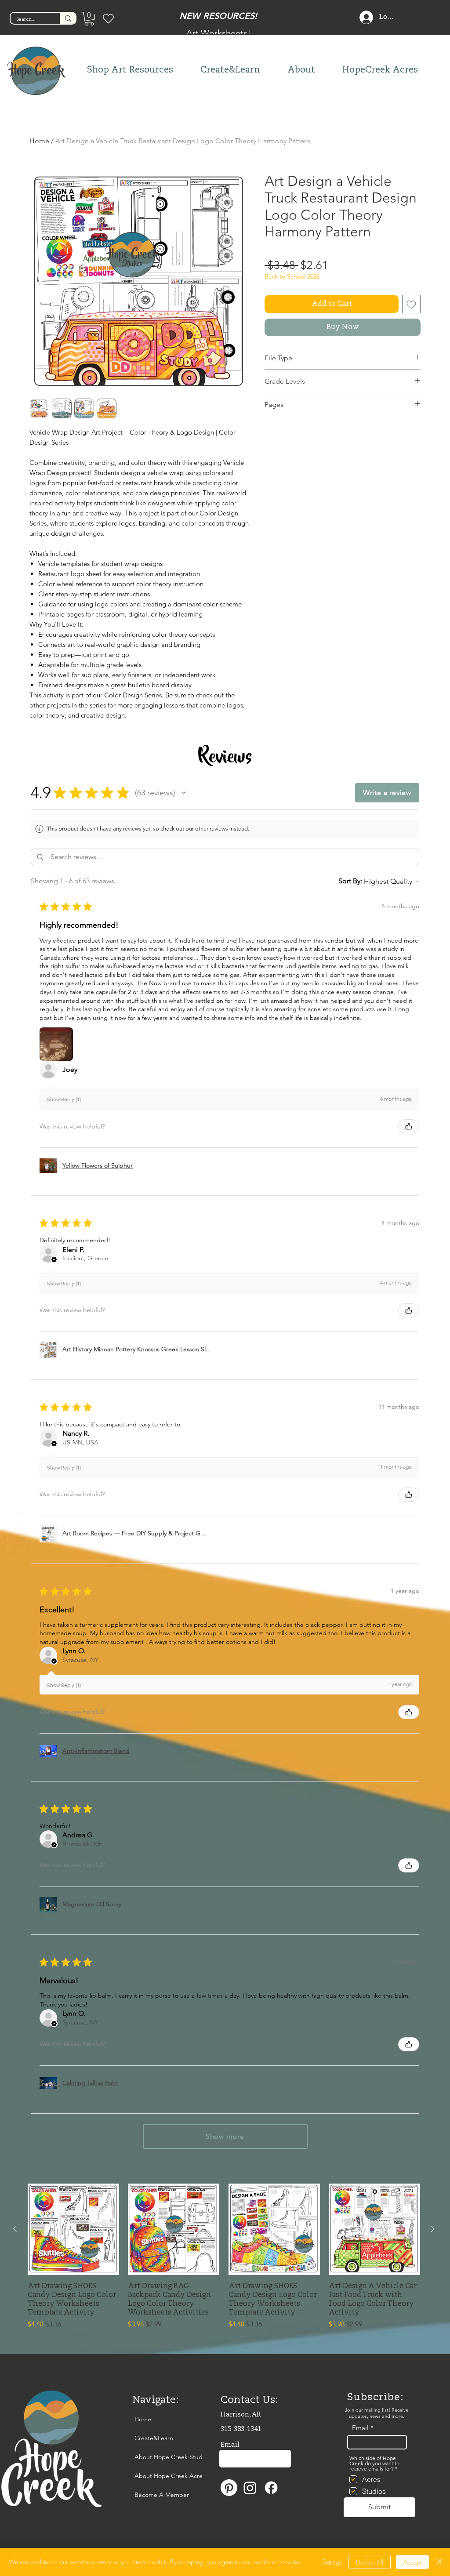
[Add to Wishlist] (411, 304)
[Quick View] (73, 2229)
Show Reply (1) (64, 1099)
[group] (224, 2257)
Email (360, 2428)
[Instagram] (250, 2488)
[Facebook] (271, 2488)
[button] (89, 19)
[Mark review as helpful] (409, 1126)
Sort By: (350, 881)
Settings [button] (332, 2562)
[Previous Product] (15, 2229)
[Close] (439, 2562)
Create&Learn (154, 2438)
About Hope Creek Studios (154, 2457)
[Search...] (68, 18)
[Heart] (108, 18)
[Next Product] (433, 2229)
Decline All (370, 2562)
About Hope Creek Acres (154, 2476)
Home (39, 141)
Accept (412, 2562)
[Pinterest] (229, 2488)
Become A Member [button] (154, 2495)
